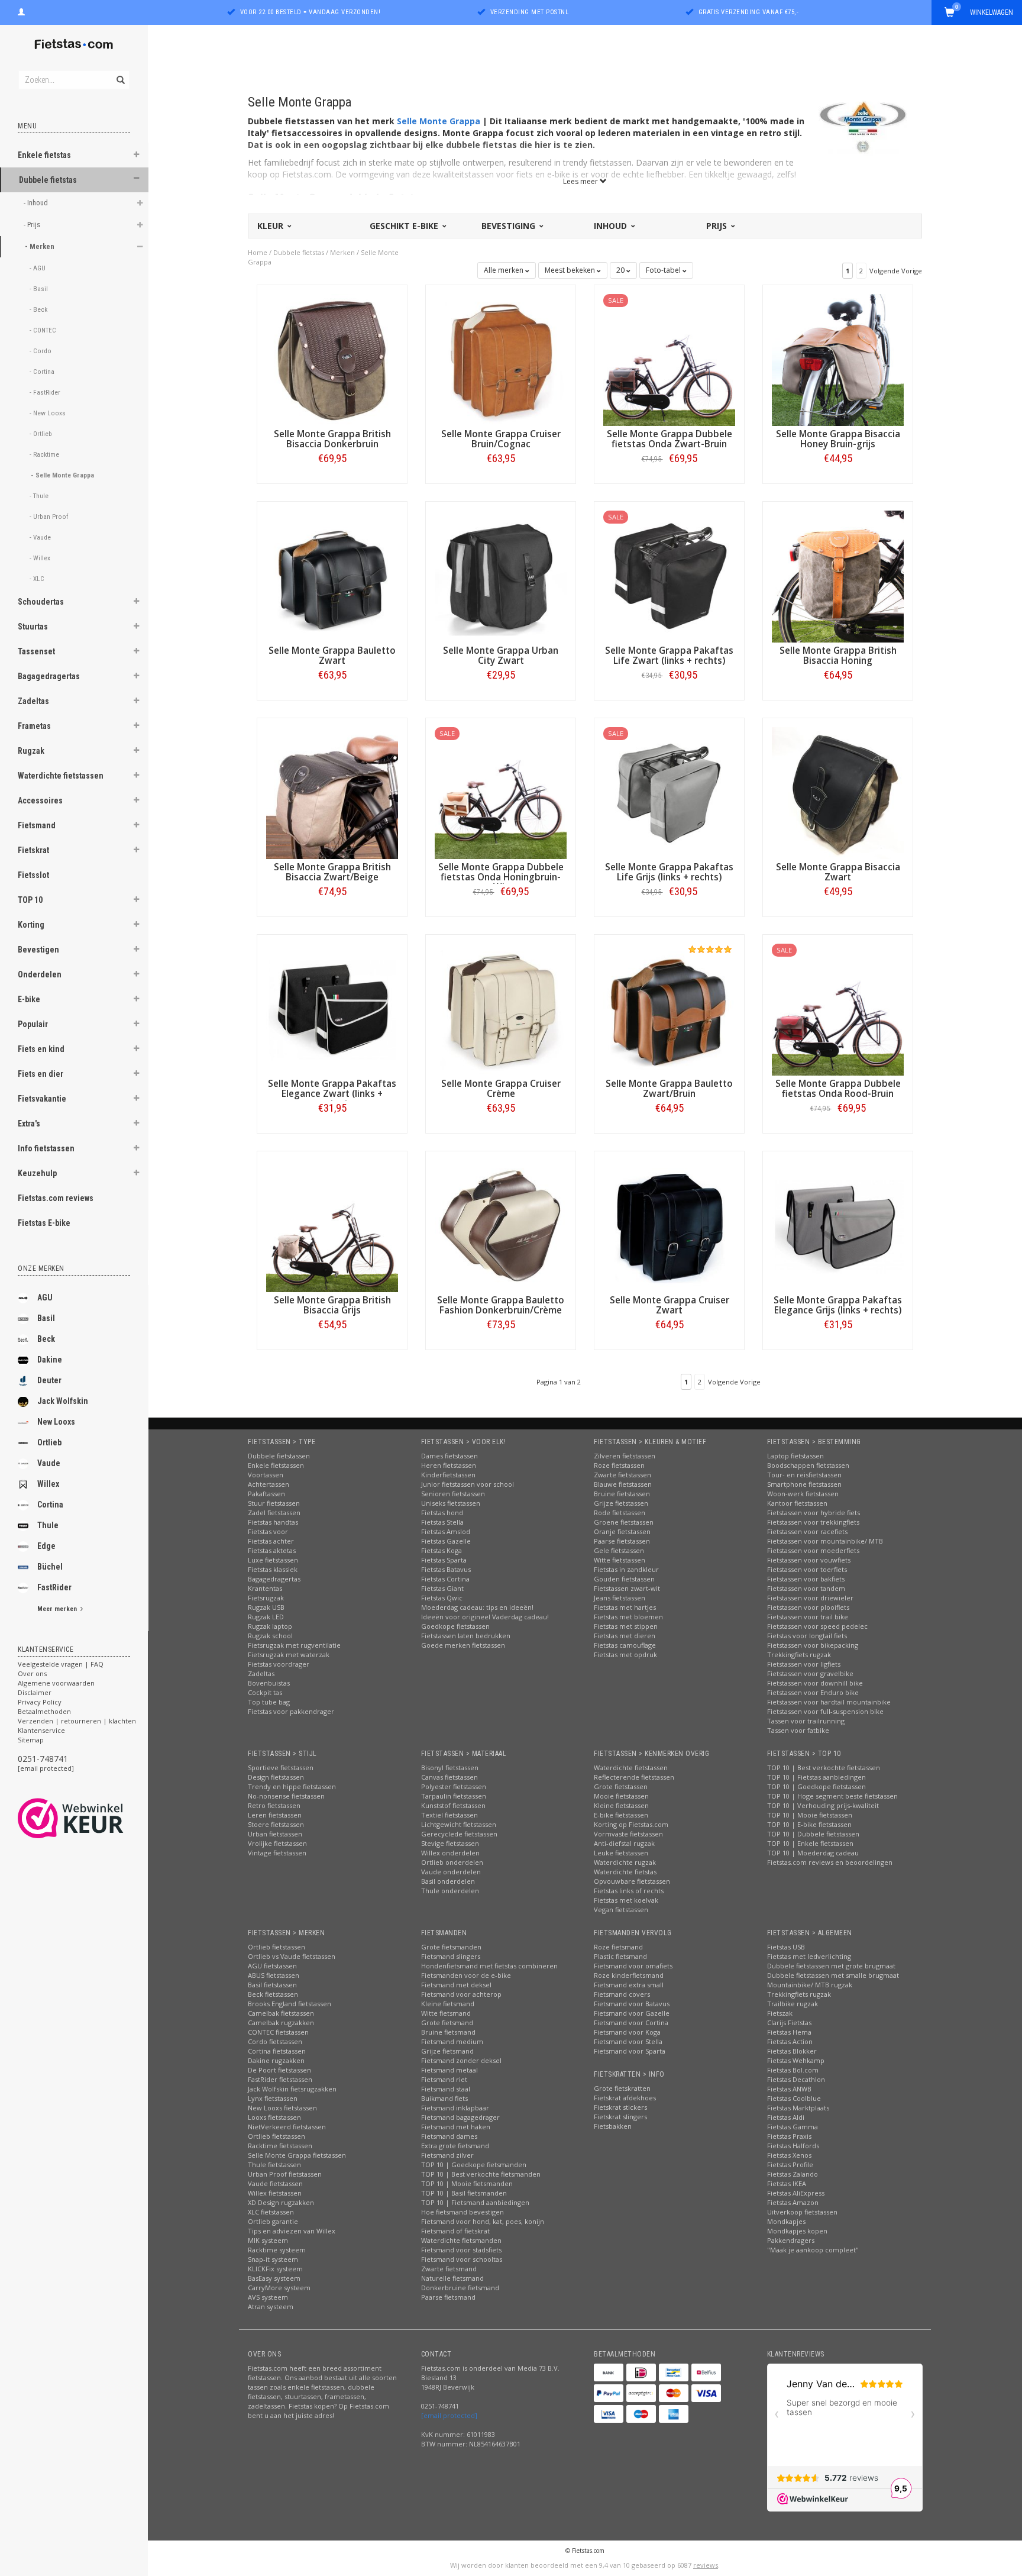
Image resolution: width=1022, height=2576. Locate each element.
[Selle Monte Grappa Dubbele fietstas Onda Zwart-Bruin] (669, 359)
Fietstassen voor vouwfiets (809, 1560)
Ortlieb (49, 1442)
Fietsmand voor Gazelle (632, 2013)
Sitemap (31, 1740)
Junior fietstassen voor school (468, 1484)
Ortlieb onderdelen (452, 1862)
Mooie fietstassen (621, 1796)
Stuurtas (33, 627)
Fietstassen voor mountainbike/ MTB (825, 1541)
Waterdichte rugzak (625, 1862)
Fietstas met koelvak (626, 1900)
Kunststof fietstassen (453, 1805)
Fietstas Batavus (446, 1569)
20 (621, 270)
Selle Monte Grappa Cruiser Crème (501, 1089)
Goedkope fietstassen (455, 1626)
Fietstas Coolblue (794, 2098)
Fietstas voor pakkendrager (291, 1711)
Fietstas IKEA (787, 2183)
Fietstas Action (790, 2041)
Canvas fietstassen (449, 1777)
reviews (706, 2565)
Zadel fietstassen (274, 1513)
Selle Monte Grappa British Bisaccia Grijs (332, 1305)
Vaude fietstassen (275, 2183)
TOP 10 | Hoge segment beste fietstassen (832, 1796)
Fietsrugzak (266, 1598)
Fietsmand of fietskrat (455, 2231)
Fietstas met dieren (625, 1636)
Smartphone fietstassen (804, 1484)
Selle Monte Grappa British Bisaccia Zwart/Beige (332, 872)
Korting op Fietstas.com (631, 1824)
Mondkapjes (786, 2221)
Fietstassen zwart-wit (627, 1588)
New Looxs (56, 1422)
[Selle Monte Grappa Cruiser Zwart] (669, 1225)
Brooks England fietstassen (290, 2004)
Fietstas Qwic (442, 1598)
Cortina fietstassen (277, 2051)
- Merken (41, 246)
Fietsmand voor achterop (461, 1994)
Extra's (29, 1124)
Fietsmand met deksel (456, 1985)
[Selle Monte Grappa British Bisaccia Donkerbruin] (332, 359)
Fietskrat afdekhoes (625, 2098)
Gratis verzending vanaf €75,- (749, 12)
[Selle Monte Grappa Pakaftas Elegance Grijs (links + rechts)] (838, 1225)
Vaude (49, 1463)
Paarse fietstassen (622, 1541)
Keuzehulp (37, 1173)
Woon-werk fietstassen (803, 1494)
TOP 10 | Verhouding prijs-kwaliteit (823, 1805)
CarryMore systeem (279, 2288)
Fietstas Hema (789, 2032)
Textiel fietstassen (449, 1815)
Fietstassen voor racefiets (807, 1531)
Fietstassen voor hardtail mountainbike (829, 1702)
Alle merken (504, 270)
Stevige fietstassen (450, 1843)
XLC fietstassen (271, 2212)
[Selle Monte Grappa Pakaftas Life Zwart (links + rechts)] (669, 575)
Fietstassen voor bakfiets (806, 1579)
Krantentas (265, 1588)
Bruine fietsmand (448, 2032)
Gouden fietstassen (624, 1579)
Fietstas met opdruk (625, 1655)
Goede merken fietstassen (463, 1645)
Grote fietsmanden (451, 1947)
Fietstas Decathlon (796, 2079)
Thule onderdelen (450, 1891)
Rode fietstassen (620, 1513)
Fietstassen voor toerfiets (807, 1569)
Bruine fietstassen (622, 1494)
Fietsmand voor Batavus (632, 2004)
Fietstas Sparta (444, 1560)
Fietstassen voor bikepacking (813, 1645)
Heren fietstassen (449, 1465)
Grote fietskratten (622, 2088)
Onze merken (41, 1268)
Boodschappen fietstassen (808, 1465)
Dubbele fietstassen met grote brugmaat (831, 1966)
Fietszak (780, 2013)
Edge (46, 1546)
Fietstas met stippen (626, 1626)
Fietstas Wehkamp (796, 2060)
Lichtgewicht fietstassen (459, 1824)
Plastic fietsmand (620, 1956)
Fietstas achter (271, 1541)
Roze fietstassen (619, 1465)
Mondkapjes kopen (797, 2231)
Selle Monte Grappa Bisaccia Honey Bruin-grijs (838, 439)
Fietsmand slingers (451, 1956)
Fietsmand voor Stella (628, 2041)
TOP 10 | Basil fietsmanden (464, 2193)
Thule (48, 1525)
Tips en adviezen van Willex (292, 2231)
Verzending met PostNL (530, 12)
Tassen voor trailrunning (806, 1721)
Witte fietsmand (446, 2013)
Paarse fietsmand (448, 2297)
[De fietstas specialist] (74, 44)
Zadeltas (33, 701)
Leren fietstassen (275, 1815)
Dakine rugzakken (276, 2060)
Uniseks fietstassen (451, 1503)
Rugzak (31, 751)
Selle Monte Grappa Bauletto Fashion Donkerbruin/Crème (501, 1305)
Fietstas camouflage (625, 1645)
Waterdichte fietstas (625, 1872)
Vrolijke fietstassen (277, 1843)
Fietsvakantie (42, 1099)
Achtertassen (269, 1484)
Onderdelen (40, 974)
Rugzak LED (266, 1617)
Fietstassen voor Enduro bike (813, 1692)
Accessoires (40, 800)
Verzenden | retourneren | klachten (77, 1721)
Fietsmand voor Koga (627, 2032)
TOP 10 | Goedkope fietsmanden (474, 2165)
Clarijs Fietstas (789, 2023)
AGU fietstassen (272, 1966)
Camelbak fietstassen (281, 2013)
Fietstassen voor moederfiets (813, 1550)
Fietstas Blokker (792, 2051)
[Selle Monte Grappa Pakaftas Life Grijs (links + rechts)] (669, 792)
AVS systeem (268, 2297)
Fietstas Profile (790, 2165)
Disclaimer (35, 1692)
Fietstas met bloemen (628, 1617)
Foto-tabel (664, 270)
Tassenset (36, 651)
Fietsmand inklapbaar (455, 2108)
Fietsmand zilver (447, 2155)
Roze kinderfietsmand (629, 1975)
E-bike (29, 999)
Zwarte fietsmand (449, 2269)
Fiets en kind (41, 1049)
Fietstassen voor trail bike (808, 1617)
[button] (137, 156)
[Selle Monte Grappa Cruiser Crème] (501, 1008)
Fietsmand (37, 825)
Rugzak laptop (270, 1626)
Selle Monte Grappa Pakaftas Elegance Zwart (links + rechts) (332, 1094)
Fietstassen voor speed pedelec (817, 1626)
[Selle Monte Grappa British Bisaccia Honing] (838, 575)
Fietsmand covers (622, 1994)
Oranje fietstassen (622, 1531)
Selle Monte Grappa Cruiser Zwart (670, 1305)
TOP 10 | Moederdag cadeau (813, 1853)
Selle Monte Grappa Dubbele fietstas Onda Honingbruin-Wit (501, 877)
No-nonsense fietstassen (286, 1796)
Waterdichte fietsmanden (461, 2240)
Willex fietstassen (275, 2193)
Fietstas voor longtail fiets (807, 1636)
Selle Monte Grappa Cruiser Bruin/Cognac (501, 439)
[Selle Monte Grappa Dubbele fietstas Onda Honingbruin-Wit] (501, 792)
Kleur (271, 226)
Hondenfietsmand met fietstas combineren (489, 1966)
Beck (46, 1339)
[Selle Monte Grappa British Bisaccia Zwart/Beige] (332, 792)
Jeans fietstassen (620, 1598)
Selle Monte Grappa (439, 121)
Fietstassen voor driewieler (810, 1598)
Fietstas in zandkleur (626, 1569)
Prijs (718, 226)
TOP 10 (30, 900)
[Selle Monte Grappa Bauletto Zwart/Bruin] (669, 1008)
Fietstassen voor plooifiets (808, 1607)
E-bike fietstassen (621, 1815)
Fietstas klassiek (273, 1569)
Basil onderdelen (448, 1881)
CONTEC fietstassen (278, 2032)
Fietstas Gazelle (446, 1541)
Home (258, 252)
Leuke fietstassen (621, 1853)
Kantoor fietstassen (797, 1503)
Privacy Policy (40, 1702)
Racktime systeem (277, 2250)
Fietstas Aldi (786, 2117)
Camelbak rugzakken (281, 2023)
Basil (46, 1318)
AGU (45, 1297)
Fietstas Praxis (789, 2136)
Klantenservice (41, 1730)
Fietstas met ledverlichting (809, 1956)
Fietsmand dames (449, 2136)
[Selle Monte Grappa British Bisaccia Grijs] (332, 1225)
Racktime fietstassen (280, 2146)
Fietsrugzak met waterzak (289, 1655)
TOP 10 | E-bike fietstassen (809, 1824)
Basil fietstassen (272, 1985)
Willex (48, 1484)
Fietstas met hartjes (625, 1607)
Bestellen (332, 483)
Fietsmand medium (452, 2041)
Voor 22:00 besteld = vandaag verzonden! (311, 12)
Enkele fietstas (44, 155)
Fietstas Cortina (445, 1579)
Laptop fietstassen (795, 1456)
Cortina (50, 1505)
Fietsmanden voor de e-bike (466, 1975)
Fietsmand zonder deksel (461, 2060)
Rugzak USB (266, 1607)
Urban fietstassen (275, 1834)
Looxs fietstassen (274, 2117)
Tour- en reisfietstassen (804, 1475)
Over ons (32, 1673)
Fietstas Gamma (793, 2127)
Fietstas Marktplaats (798, 2108)
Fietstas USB (786, 1947)
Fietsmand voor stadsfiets (461, 2250)
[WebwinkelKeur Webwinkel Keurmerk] (92, 1818)
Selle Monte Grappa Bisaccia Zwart (838, 872)
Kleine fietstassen (621, 1805)
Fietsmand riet (444, 2079)
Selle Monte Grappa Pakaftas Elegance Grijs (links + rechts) (838, 1305)
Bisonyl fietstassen (450, 1768)
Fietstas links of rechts (629, 1891)
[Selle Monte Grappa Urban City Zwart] (501, 575)
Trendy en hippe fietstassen (292, 1786)
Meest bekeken (571, 270)
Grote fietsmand (447, 2023)
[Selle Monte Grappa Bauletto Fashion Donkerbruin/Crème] (501, 1225)
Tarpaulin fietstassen (454, 1796)
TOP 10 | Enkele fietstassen (810, 1843)
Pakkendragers (791, 2240)
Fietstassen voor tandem (806, 1588)
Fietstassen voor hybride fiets (814, 1513)
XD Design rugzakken (281, 2202)
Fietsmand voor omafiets (633, 1966)
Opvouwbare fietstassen (632, 1881)
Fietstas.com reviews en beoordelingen (830, 1862)
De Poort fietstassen (279, 2070)
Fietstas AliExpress (796, 2193)
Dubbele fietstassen (279, 1456)
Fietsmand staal (446, 2089)
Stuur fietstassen (274, 1503)
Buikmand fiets (444, 2098)
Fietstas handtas (273, 1522)
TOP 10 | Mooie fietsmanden (467, 2183)
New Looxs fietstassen (282, 2108)
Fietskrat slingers (620, 2117)
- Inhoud (37, 203)
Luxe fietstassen (273, 1560)
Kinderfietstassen (448, 1475)
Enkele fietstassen (276, 1465)
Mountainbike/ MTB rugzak (810, 1985)
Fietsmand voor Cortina (631, 2023)
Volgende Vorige (896, 271)
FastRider (54, 1587)
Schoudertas (41, 602)
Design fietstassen (276, 1777)
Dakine (50, 1360)
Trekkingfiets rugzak (799, 1655)
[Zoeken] (120, 73)
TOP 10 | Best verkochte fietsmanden (481, 2174)
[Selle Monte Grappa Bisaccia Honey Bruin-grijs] (838, 359)
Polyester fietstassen (454, 1786)
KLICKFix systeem (275, 2269)
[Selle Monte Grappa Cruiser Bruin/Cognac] (501, 359)
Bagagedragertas (49, 676)
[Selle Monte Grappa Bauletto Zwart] (332, 575)
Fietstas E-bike (44, 1223)
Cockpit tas (265, 1692)
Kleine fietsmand (448, 2004)
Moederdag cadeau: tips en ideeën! (477, 1607)
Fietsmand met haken (456, 2127)
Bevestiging (510, 226)
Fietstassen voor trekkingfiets (813, 1522)
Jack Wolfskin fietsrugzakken (292, 2089)
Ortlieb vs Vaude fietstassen (292, 1956)
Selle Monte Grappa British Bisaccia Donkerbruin (332, 439)
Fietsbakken (613, 2126)
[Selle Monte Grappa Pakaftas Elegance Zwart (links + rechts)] (332, 1008)
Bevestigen (38, 950)
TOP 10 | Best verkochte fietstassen (824, 1768)
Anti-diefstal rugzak (624, 1843)
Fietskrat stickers (620, 2107)
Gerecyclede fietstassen (459, 1834)
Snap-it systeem (273, 2259)
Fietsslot (33, 875)
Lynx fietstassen (273, 2098)
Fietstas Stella (442, 1522)
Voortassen (266, 1475)
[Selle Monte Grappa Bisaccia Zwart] (838, 792)
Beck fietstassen (273, 1994)
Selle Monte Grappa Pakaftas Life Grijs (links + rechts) (669, 872)
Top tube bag (269, 1702)
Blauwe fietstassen (623, 1484)
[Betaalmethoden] (609, 2372)
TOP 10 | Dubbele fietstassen (813, 1834)
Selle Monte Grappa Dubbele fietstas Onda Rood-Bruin (838, 1089)
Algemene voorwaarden (56, 1683)
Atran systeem (271, 2307)
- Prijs (33, 225)
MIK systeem (268, 2240)
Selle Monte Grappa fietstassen (297, 2155)
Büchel (50, 1567)
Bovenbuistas (269, 1683)
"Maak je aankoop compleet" (813, 2250)
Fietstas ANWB (789, 2089)
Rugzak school (270, 1636)
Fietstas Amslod (446, 1531)
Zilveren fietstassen (625, 1456)
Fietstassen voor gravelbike (810, 1673)
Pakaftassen (266, 1494)
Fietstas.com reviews (56, 1198)
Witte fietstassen (620, 1560)
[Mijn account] (21, 11)
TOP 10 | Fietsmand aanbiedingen (475, 2202)
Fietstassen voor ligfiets (804, 1664)
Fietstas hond (442, 1513)
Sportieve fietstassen (281, 1768)
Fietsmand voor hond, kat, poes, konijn (483, 2221)
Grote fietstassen (621, 1786)
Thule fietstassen (274, 2165)
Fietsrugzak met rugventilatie (294, 1645)
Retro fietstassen (274, 1805)
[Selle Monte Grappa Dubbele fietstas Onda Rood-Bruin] (838, 1008)
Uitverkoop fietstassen (802, 2212)
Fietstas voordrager (279, 1664)
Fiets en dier (41, 1074)
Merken (342, 252)
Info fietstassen (46, 1148)
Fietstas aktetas (272, 1550)
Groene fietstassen (624, 1522)
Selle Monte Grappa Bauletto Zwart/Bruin (669, 1089)
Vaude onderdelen (451, 1872)
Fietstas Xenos (789, 2155)
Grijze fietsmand (447, 2051)
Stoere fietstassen (276, 1824)
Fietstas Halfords (793, 2146)
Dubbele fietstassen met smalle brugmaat (833, 1975)
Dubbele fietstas (48, 180)
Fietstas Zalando (793, 2174)
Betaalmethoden (44, 1711)
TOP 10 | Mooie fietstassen (810, 1815)
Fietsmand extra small (629, 1985)
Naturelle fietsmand (452, 2278)
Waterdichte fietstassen (61, 776)
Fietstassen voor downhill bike (815, 1683)
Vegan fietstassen (621, 1910)
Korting (31, 925)
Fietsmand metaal (449, 2070)
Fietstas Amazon (793, 2202)
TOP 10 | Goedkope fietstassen (816, 1786)
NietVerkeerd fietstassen (287, 2127)
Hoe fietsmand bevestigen (463, 2212)
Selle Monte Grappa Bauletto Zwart (332, 656)
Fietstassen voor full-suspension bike (825, 1711)
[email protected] (46, 1768)
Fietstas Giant (442, 1588)
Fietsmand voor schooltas (462, 2259)
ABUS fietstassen (274, 1975)
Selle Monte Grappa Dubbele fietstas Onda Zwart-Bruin (670, 439)
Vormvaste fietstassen (628, 1834)
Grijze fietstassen (621, 1503)
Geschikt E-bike (405, 226)
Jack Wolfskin (63, 1401)
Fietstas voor (268, 1531)
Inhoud (612, 226)
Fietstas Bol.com (793, 2070)
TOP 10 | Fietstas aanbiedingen (816, 1777)
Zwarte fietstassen (622, 1475)
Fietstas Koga (442, 1550)
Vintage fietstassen (277, 1853)
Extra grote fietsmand (455, 2146)
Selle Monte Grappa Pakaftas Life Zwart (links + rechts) (669, 656)
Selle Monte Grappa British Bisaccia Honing (838, 656)
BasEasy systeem (274, 2278)
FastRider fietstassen (280, 2079)
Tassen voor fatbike (798, 1730)
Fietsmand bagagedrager (460, 2117)
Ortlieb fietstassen (276, 1947)
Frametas (34, 726)
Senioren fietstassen (453, 1494)
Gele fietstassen (619, 1550)
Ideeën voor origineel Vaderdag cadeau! (485, 1617)
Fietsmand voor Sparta (630, 2051)
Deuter (49, 1380)
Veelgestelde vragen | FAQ (61, 1664)
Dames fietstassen (449, 1456)
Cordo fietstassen (275, 2041)
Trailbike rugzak (793, 2004)
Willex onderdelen (450, 1853)
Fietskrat (33, 850)
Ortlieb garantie (273, 2221)
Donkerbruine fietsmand (460, 2288)
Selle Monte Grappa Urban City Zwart (501, 656)
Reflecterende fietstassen (634, 1777)
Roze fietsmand (618, 1947)
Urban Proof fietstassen (285, 2174)
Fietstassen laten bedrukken (466, 1636)
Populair (33, 1024)
